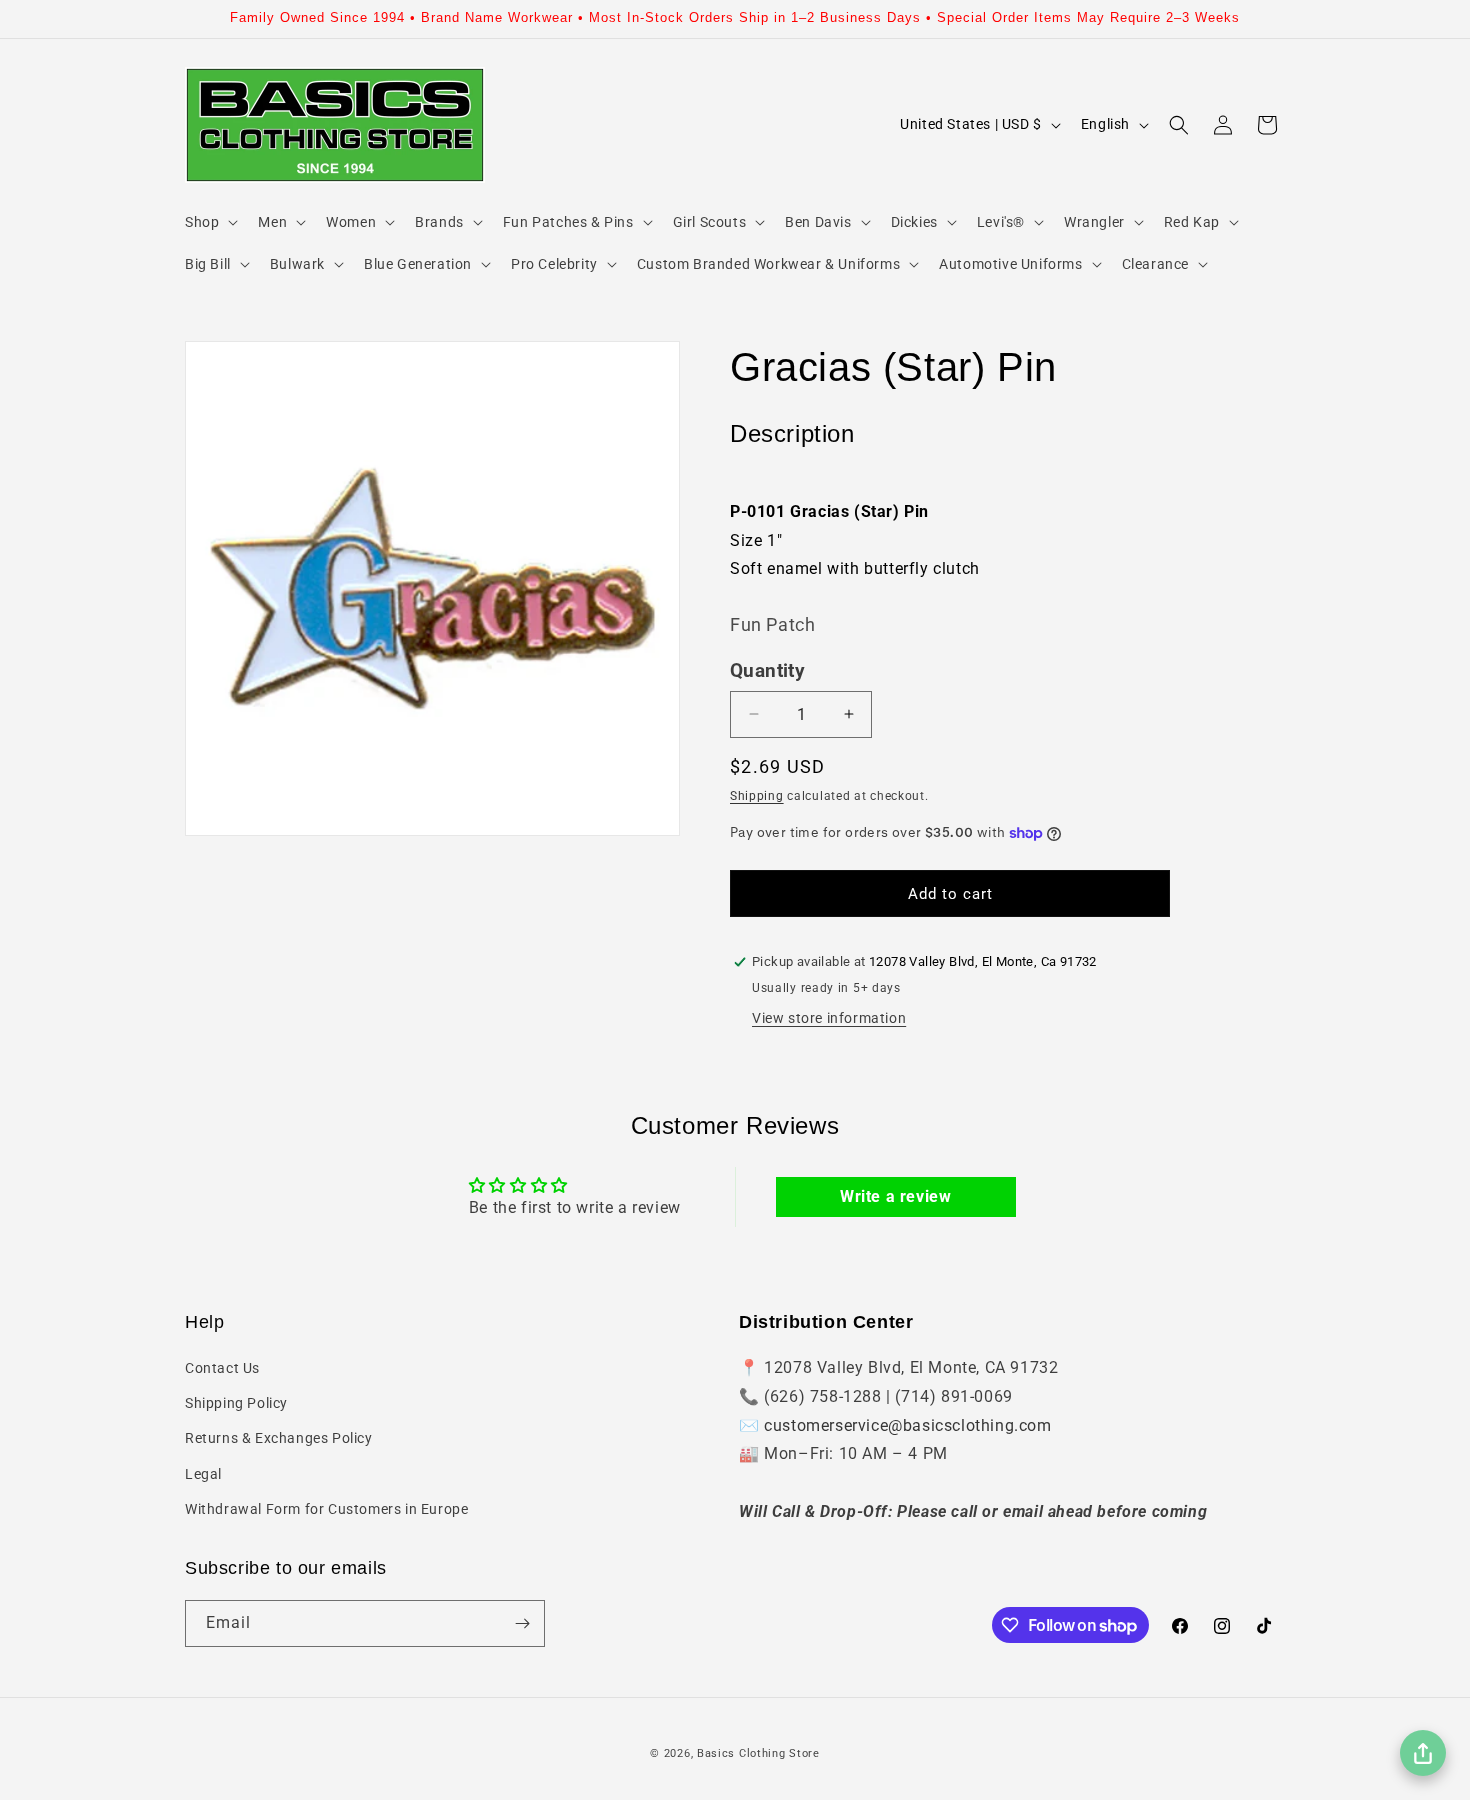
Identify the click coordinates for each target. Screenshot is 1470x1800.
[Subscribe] (522, 1623)
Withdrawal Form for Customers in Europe (326, 1509)
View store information (829, 1018)
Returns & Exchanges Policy (279, 1438)
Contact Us (222, 1368)
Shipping (757, 796)
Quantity (767, 671)
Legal (203, 1474)
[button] (209, 222)
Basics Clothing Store (758, 1753)
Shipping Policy (236, 1403)
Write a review (895, 1196)
